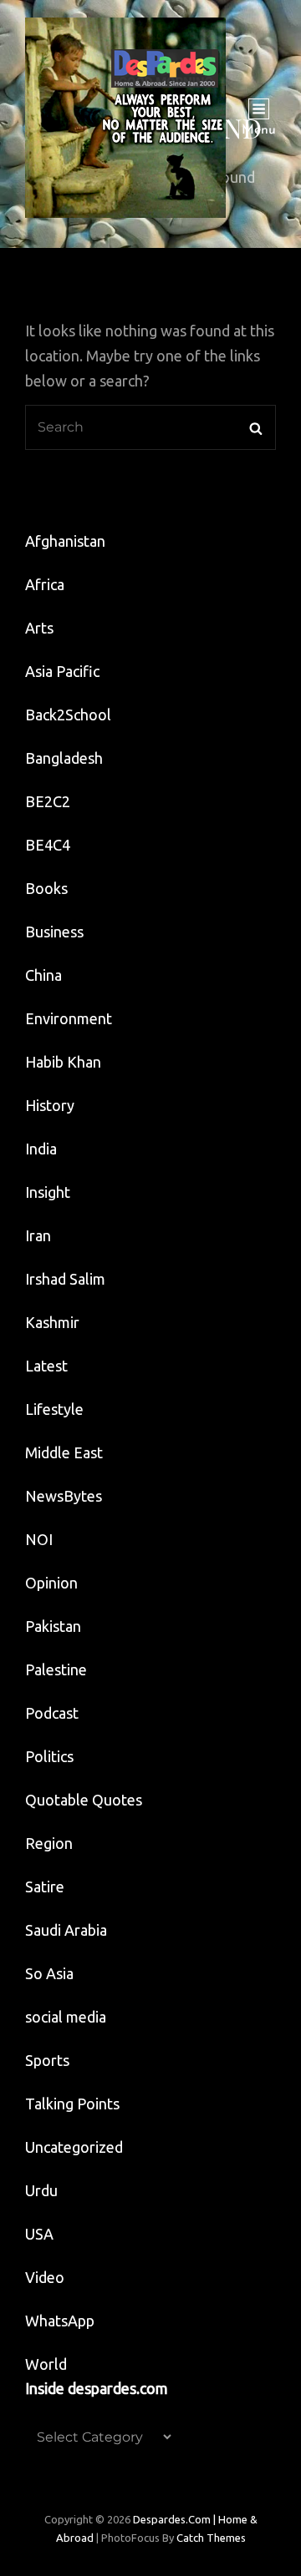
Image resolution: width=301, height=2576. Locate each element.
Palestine (56, 1669)
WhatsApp (60, 2321)
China (43, 975)
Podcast (52, 1713)
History (50, 1105)
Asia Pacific (62, 671)
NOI (39, 1539)
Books (46, 888)
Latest (46, 1366)
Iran (38, 1235)
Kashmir (52, 1322)
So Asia (49, 1973)
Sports (47, 2060)
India (41, 1149)
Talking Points (72, 2104)
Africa (45, 584)
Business (54, 932)
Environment (69, 1018)
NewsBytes (64, 1496)
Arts (39, 628)
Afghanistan (65, 541)
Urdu (41, 2190)
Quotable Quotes (84, 1800)
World (46, 2364)
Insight (48, 1192)
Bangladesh (64, 758)
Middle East (64, 1452)
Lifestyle (54, 1409)
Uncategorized (74, 2147)
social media (66, 2017)
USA (39, 2234)
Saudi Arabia (66, 1930)
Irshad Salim (65, 1279)
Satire (45, 1887)
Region (49, 1843)
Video (45, 2277)
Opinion (51, 1583)
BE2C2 (48, 801)
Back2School (68, 715)
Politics (49, 1756)
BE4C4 (48, 845)
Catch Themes (211, 2538)
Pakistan (53, 1626)
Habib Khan (63, 1062)
